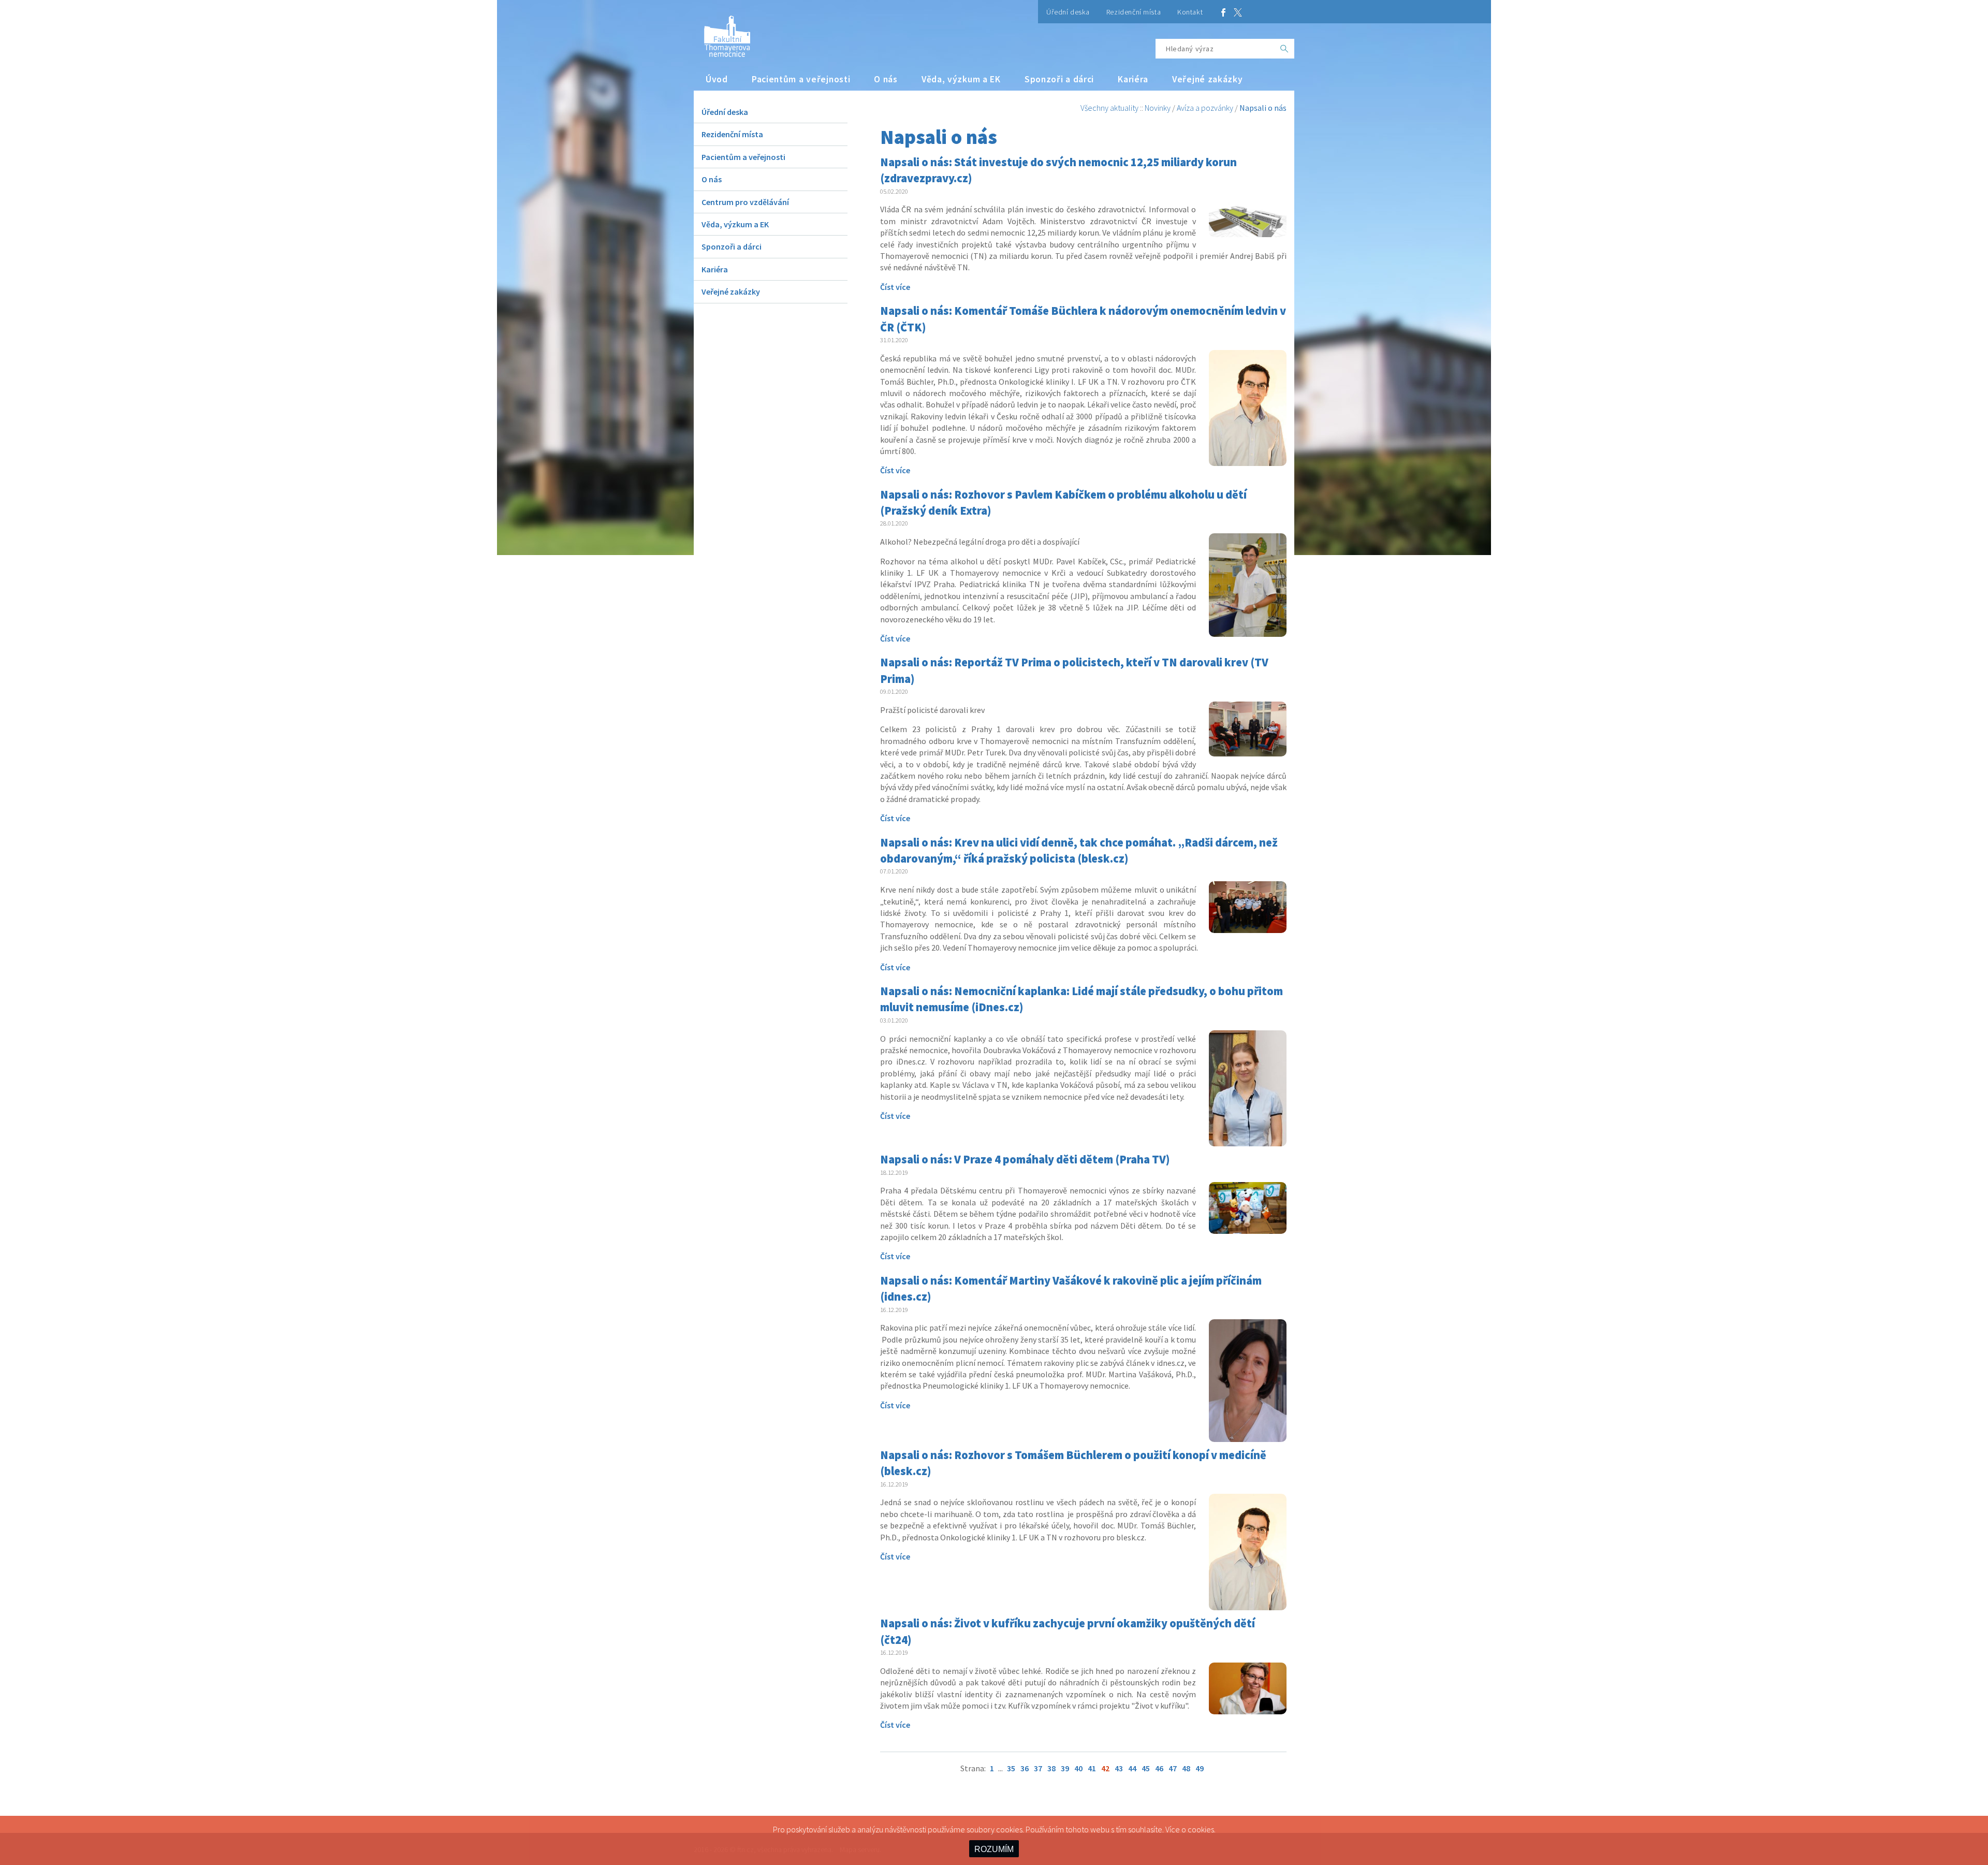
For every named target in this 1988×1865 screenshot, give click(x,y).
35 (1011, 1768)
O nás (886, 79)
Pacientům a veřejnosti (801, 79)
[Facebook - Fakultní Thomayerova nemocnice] (1223, 12)
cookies (1201, 1829)
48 (1186, 1768)
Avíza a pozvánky (1205, 108)
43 (1119, 1768)
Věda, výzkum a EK (961, 79)
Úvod (717, 79)
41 (1092, 1768)
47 (1173, 1768)
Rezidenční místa (1134, 12)
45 (1146, 1768)
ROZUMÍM (994, 1849)
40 (1078, 1768)
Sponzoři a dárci (1059, 79)
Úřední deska (1068, 12)
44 (1132, 1768)
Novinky (1158, 108)
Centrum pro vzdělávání (745, 202)
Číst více (895, 287)
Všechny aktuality (1109, 108)
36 (1025, 1768)
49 (1200, 1768)
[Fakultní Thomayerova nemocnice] (722, 32)
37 (1038, 1768)
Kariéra (1133, 79)
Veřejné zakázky (1208, 79)
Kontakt (1190, 12)
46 (1159, 1768)
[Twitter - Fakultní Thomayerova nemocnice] (1238, 12)
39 (1065, 1768)
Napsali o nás (1263, 108)
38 (1051, 1768)
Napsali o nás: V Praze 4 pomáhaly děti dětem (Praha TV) (1025, 1159)
